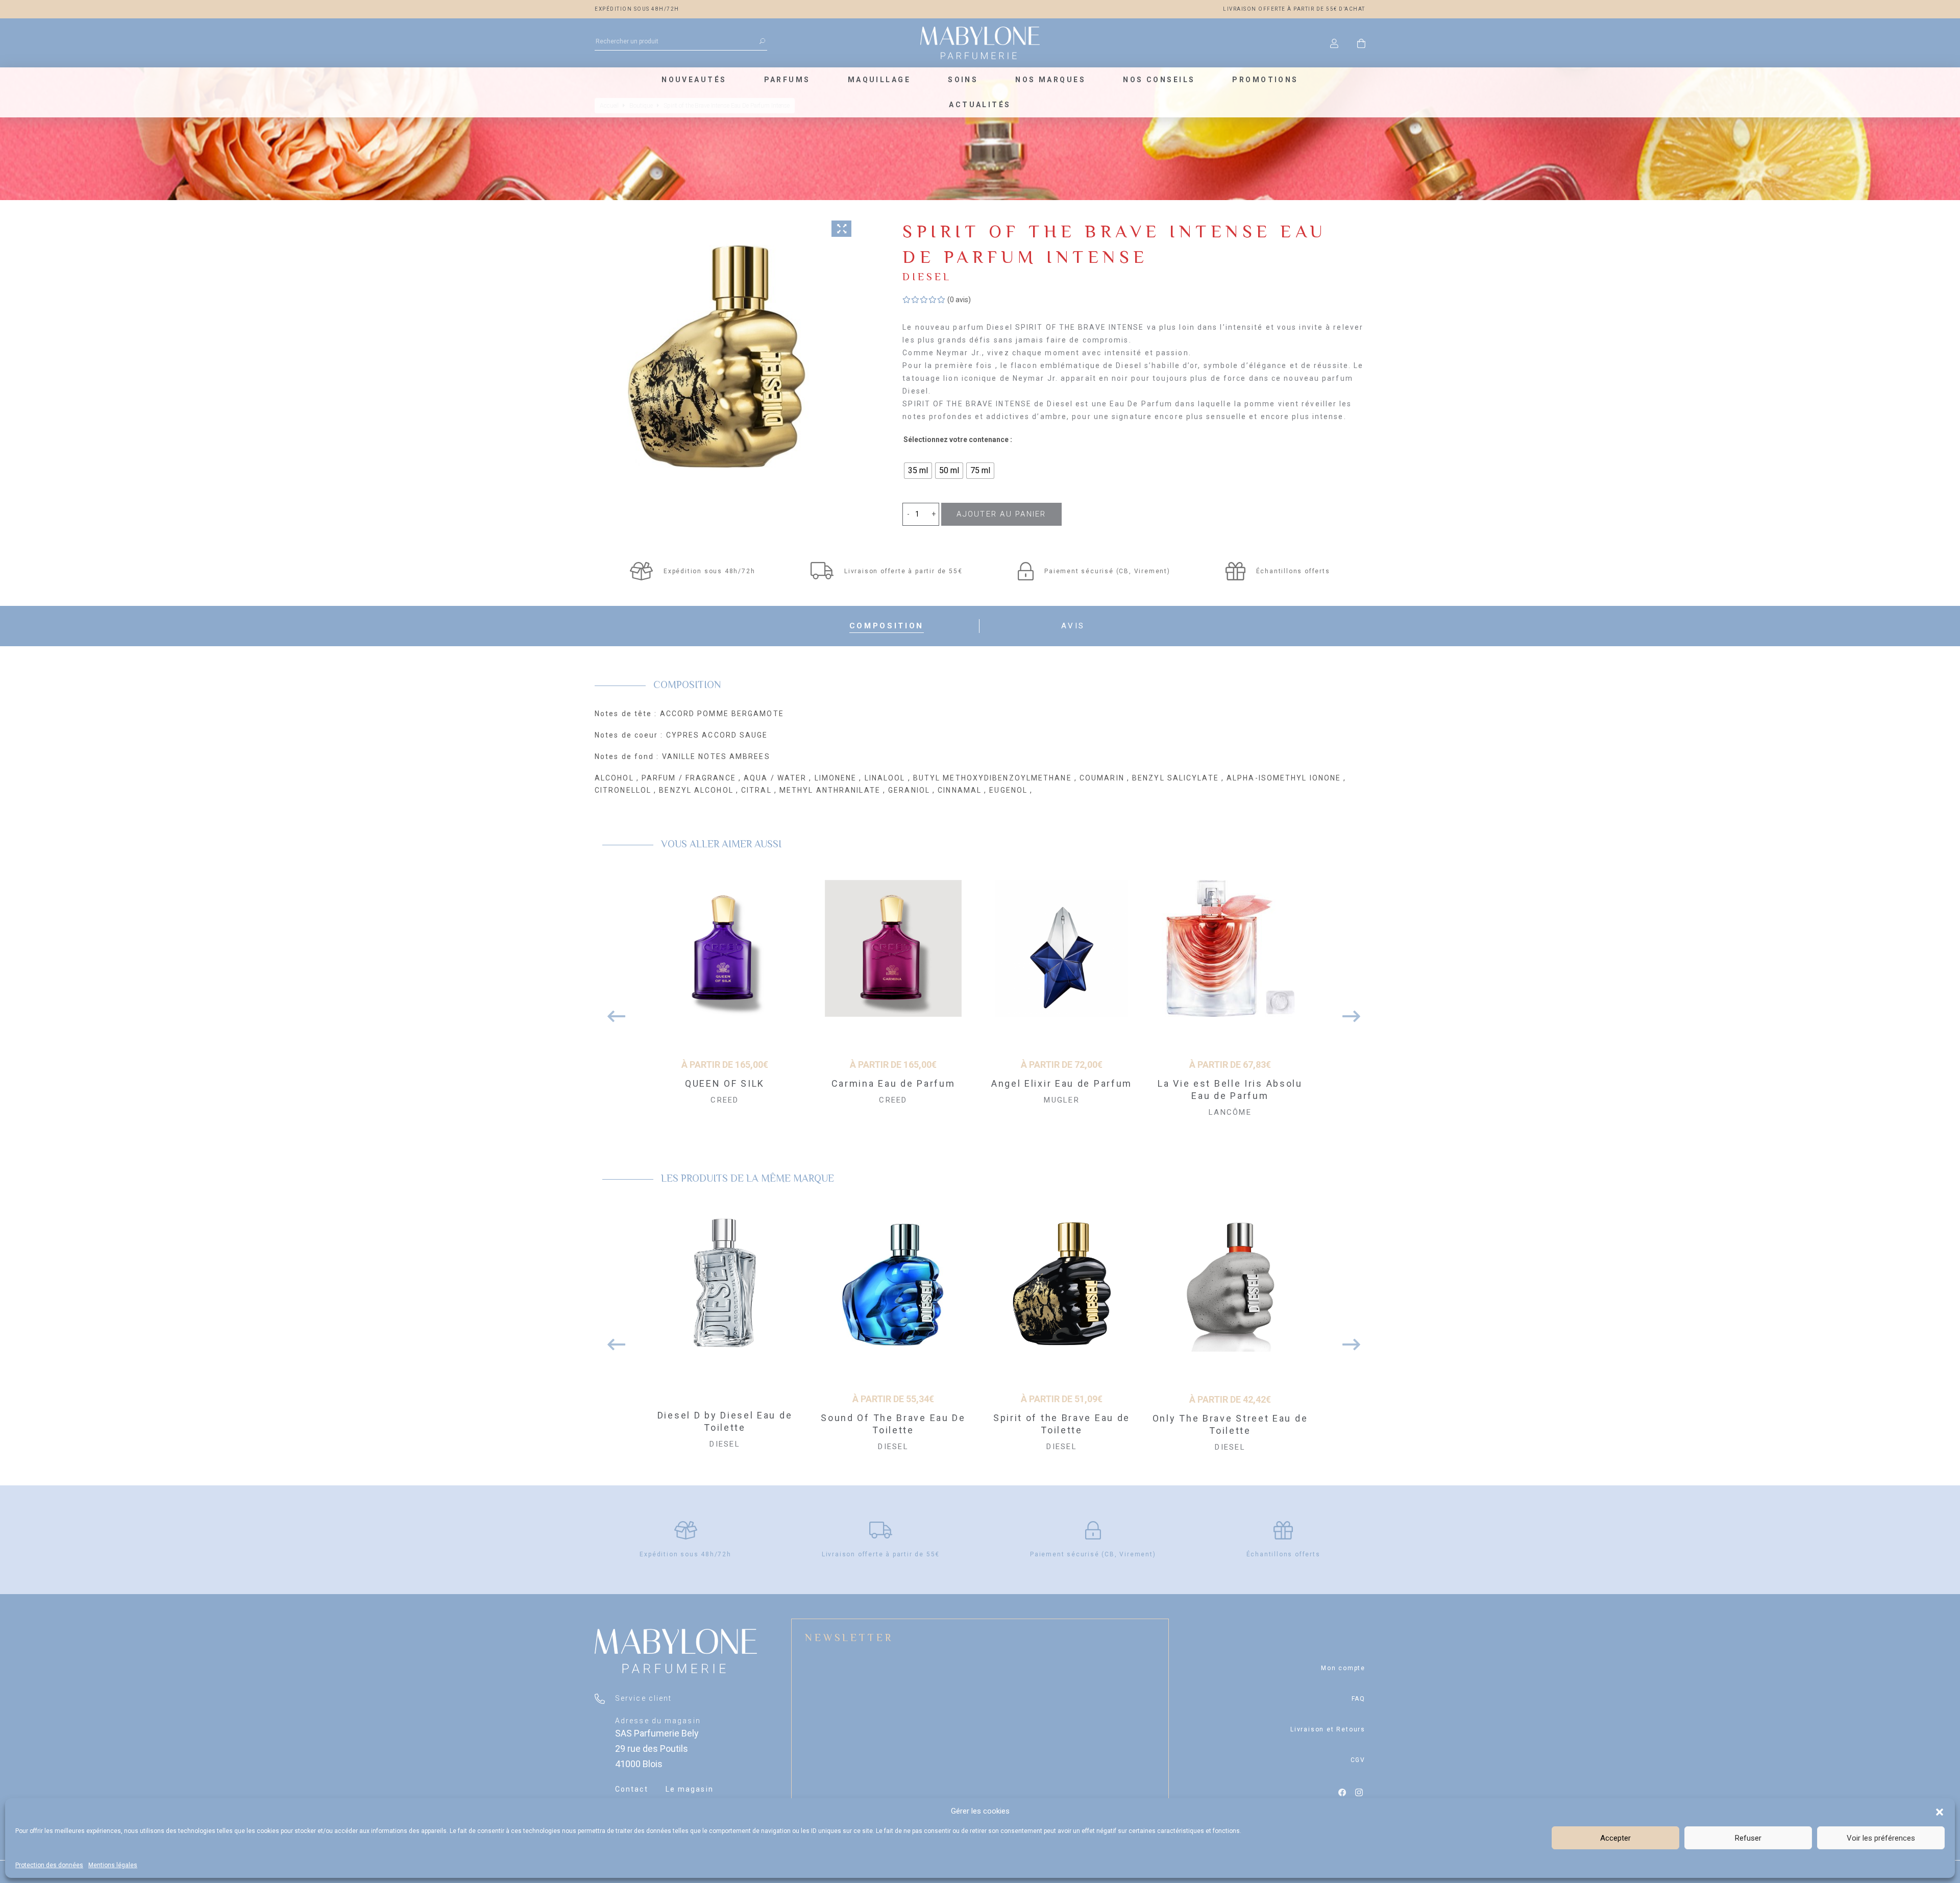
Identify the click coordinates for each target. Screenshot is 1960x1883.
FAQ (1358, 1699)
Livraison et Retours (1328, 1729)
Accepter (1615, 1838)
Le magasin (690, 1789)
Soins (963, 80)
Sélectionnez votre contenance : (958, 439)
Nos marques (1050, 80)
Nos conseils (1159, 80)
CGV (1358, 1760)
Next (1347, 1011)
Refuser (1748, 1838)
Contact (632, 1789)
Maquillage (879, 80)
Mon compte (1343, 1668)
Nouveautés (694, 80)
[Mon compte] (1334, 43)
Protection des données (49, 1865)
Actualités (980, 105)
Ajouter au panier (1001, 514)
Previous (612, 1011)
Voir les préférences (1881, 1838)
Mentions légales (113, 1865)
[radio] (918, 471)
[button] (1940, 1811)
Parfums (787, 80)
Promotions (1265, 80)
